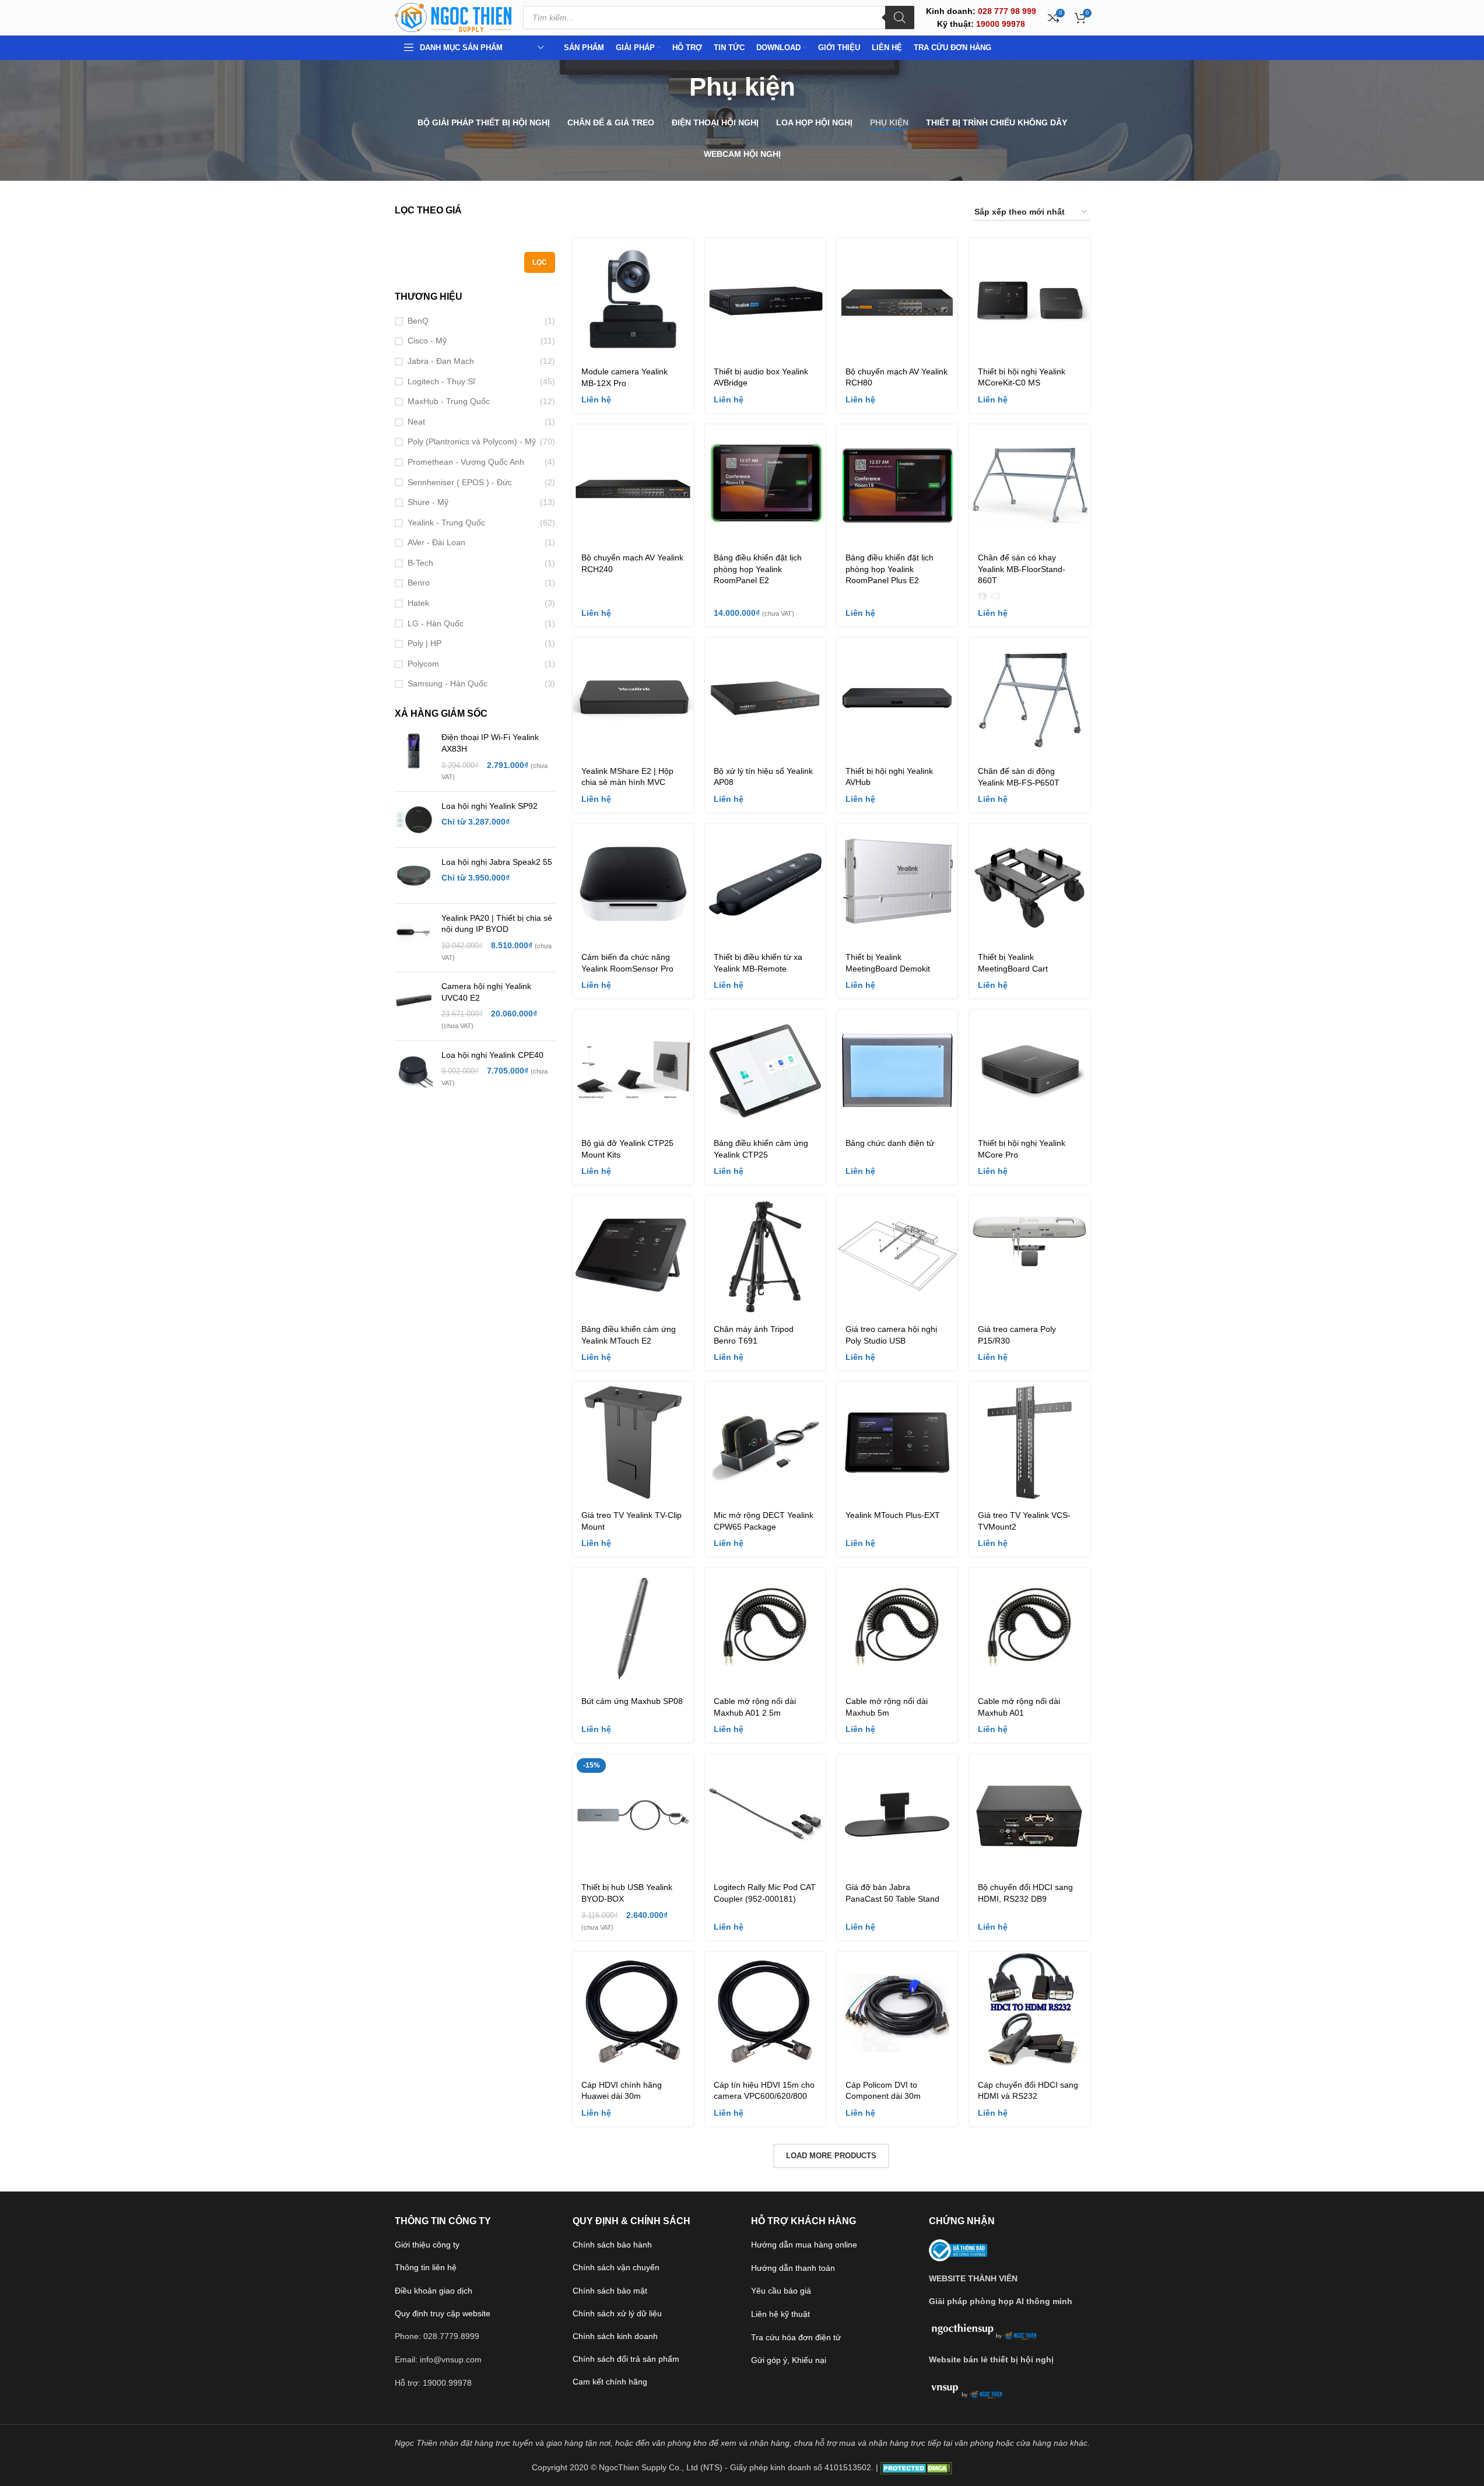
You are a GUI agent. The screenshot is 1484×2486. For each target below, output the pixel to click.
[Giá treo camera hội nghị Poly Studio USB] (897, 1256)
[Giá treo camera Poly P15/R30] (1029, 1256)
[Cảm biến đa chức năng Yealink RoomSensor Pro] (633, 884)
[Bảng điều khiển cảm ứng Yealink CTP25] (765, 1070)
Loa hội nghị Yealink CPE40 (492, 1055)
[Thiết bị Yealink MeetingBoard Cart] (1029, 884)
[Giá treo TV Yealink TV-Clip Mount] (633, 1442)
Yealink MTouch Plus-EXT (893, 1515)
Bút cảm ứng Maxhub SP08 (632, 1701)
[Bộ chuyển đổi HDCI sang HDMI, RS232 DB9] (1029, 1814)
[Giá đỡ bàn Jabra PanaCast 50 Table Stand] (897, 1814)
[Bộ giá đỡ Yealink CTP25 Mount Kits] (633, 1070)
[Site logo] (453, 17)
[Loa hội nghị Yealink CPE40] (414, 1069)
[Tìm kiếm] (900, 17)
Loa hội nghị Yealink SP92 (490, 806)
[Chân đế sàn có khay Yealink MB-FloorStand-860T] (1029, 485)
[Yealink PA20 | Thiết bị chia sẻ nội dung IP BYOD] (414, 938)
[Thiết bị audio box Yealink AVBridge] (765, 299)
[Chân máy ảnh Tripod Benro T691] (765, 1256)
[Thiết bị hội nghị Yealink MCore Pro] (1029, 1070)
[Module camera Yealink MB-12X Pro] (633, 299)
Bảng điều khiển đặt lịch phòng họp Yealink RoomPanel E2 (758, 569)
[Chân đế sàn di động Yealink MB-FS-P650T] (1029, 698)
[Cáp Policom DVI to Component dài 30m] (897, 2012)
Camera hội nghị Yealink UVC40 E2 (486, 992)
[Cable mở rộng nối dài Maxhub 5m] (897, 1628)
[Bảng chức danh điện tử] (897, 1070)
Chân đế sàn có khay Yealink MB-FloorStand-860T (1022, 569)
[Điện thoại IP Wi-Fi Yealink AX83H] (414, 757)
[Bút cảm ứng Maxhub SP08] (633, 1628)
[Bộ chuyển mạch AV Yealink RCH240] (633, 485)
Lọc (540, 262)
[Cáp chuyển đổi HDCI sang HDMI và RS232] (1029, 2012)
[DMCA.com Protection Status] (916, 2467)
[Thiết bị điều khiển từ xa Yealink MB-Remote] (765, 884)
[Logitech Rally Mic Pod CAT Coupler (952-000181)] (765, 1814)
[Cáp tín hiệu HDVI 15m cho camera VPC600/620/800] (765, 2012)
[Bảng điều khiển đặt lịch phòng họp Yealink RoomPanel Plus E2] (897, 485)
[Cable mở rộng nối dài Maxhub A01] (1029, 1628)
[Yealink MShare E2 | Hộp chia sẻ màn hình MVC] (633, 698)
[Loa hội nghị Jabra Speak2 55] (414, 876)
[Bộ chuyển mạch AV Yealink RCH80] (897, 299)
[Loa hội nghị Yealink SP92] (414, 820)
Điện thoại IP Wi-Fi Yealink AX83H (490, 743)
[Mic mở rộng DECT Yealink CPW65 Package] (765, 1442)
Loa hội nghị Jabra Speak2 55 (497, 862)
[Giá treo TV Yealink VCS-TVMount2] (1029, 1442)
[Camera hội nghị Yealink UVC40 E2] (414, 1006)
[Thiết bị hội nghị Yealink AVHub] (897, 698)
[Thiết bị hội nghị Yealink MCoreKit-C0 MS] (1029, 299)
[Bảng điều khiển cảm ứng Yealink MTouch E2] (633, 1256)
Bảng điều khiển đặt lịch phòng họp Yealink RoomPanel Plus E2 (890, 569)
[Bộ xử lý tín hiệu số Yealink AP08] (765, 698)
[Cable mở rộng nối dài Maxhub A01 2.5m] (765, 1628)
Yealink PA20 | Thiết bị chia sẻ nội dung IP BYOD (497, 924)
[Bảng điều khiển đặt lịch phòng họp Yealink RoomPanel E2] (765, 485)
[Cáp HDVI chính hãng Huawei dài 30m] (633, 2012)
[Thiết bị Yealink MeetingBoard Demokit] (897, 884)
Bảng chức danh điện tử (890, 1143)
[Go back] (675, 87)
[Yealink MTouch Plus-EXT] (897, 1442)
